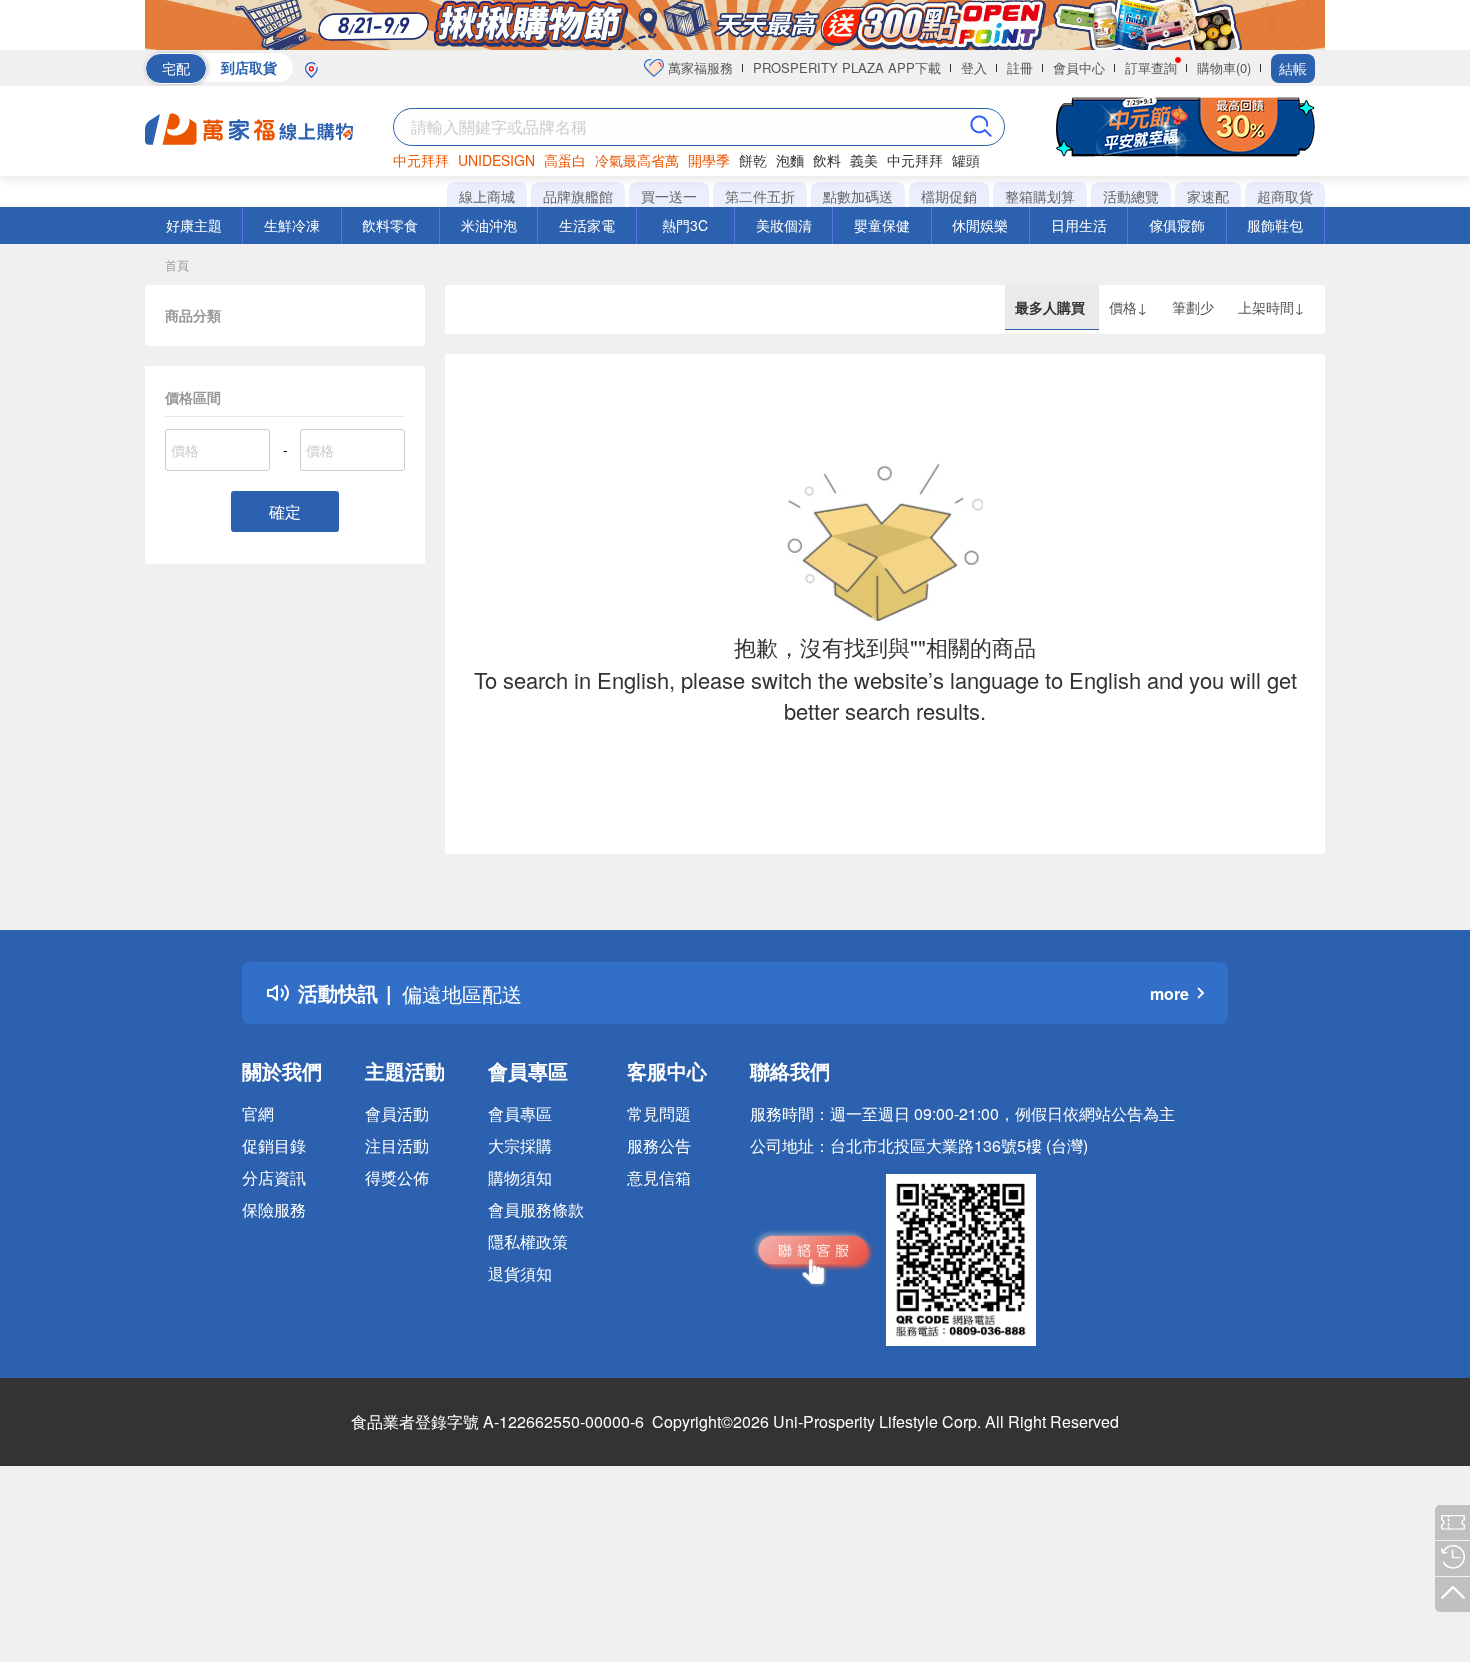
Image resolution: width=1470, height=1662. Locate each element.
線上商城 (487, 196)
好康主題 (194, 225)
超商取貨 (1285, 196)
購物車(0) (1224, 67)
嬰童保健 (882, 225)
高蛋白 (565, 160)
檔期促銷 (949, 196)
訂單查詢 (1151, 67)
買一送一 (669, 196)
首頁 (177, 264)
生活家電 (587, 225)
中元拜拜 (421, 160)
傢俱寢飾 (1177, 225)
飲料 (827, 160)
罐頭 (966, 160)
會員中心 (1079, 67)
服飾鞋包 (1275, 225)
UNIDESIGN (496, 160)
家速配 (1208, 196)
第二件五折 (760, 196)
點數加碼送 (858, 196)
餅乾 (753, 160)
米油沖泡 (489, 225)
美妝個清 (784, 225)
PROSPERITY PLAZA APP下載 (847, 67)
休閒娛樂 (980, 225)
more (1169, 993)
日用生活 (1079, 225)
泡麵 (790, 160)
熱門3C (685, 225)
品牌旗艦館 (578, 196)
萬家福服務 (698, 67)
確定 (285, 511)
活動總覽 (1131, 196)
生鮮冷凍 (292, 225)
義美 (864, 160)
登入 (974, 67)
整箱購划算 (1040, 196)
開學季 (709, 160)
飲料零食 (390, 225)
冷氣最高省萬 (637, 160)
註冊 (1020, 67)
